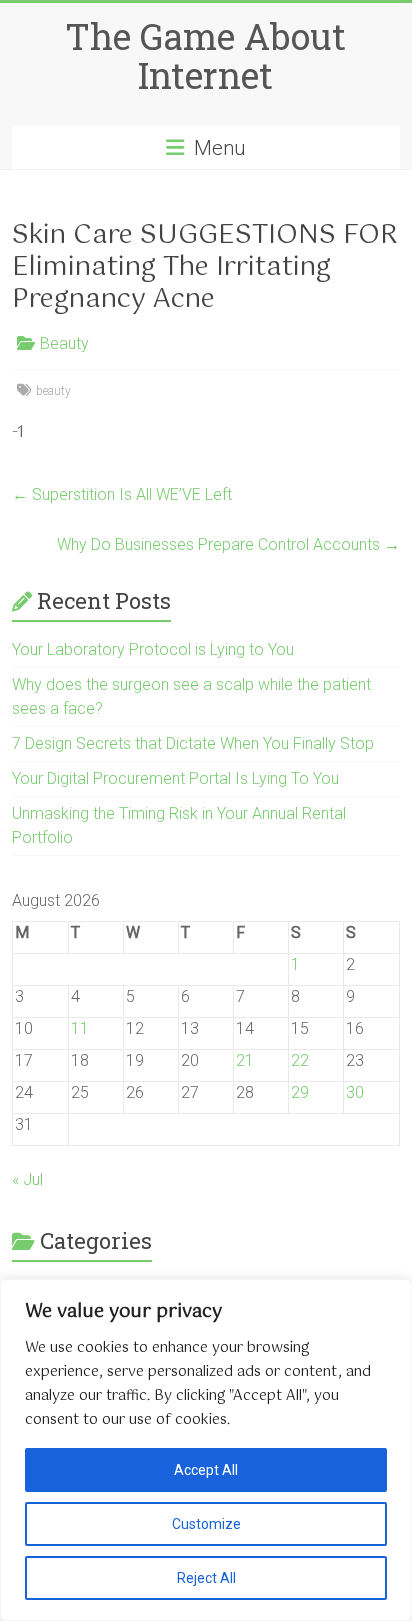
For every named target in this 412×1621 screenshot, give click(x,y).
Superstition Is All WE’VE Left (122, 494)
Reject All (206, 1578)
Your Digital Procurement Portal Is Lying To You (175, 778)
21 (245, 1060)
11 (80, 1028)
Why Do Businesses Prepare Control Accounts (228, 544)
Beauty (64, 343)
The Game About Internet (205, 55)
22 (300, 1060)
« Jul (27, 1179)
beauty (53, 391)
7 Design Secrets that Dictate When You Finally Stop (193, 743)
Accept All (206, 1470)
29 (300, 1092)
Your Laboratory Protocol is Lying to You (153, 649)
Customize (206, 1524)
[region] (206, 1450)
